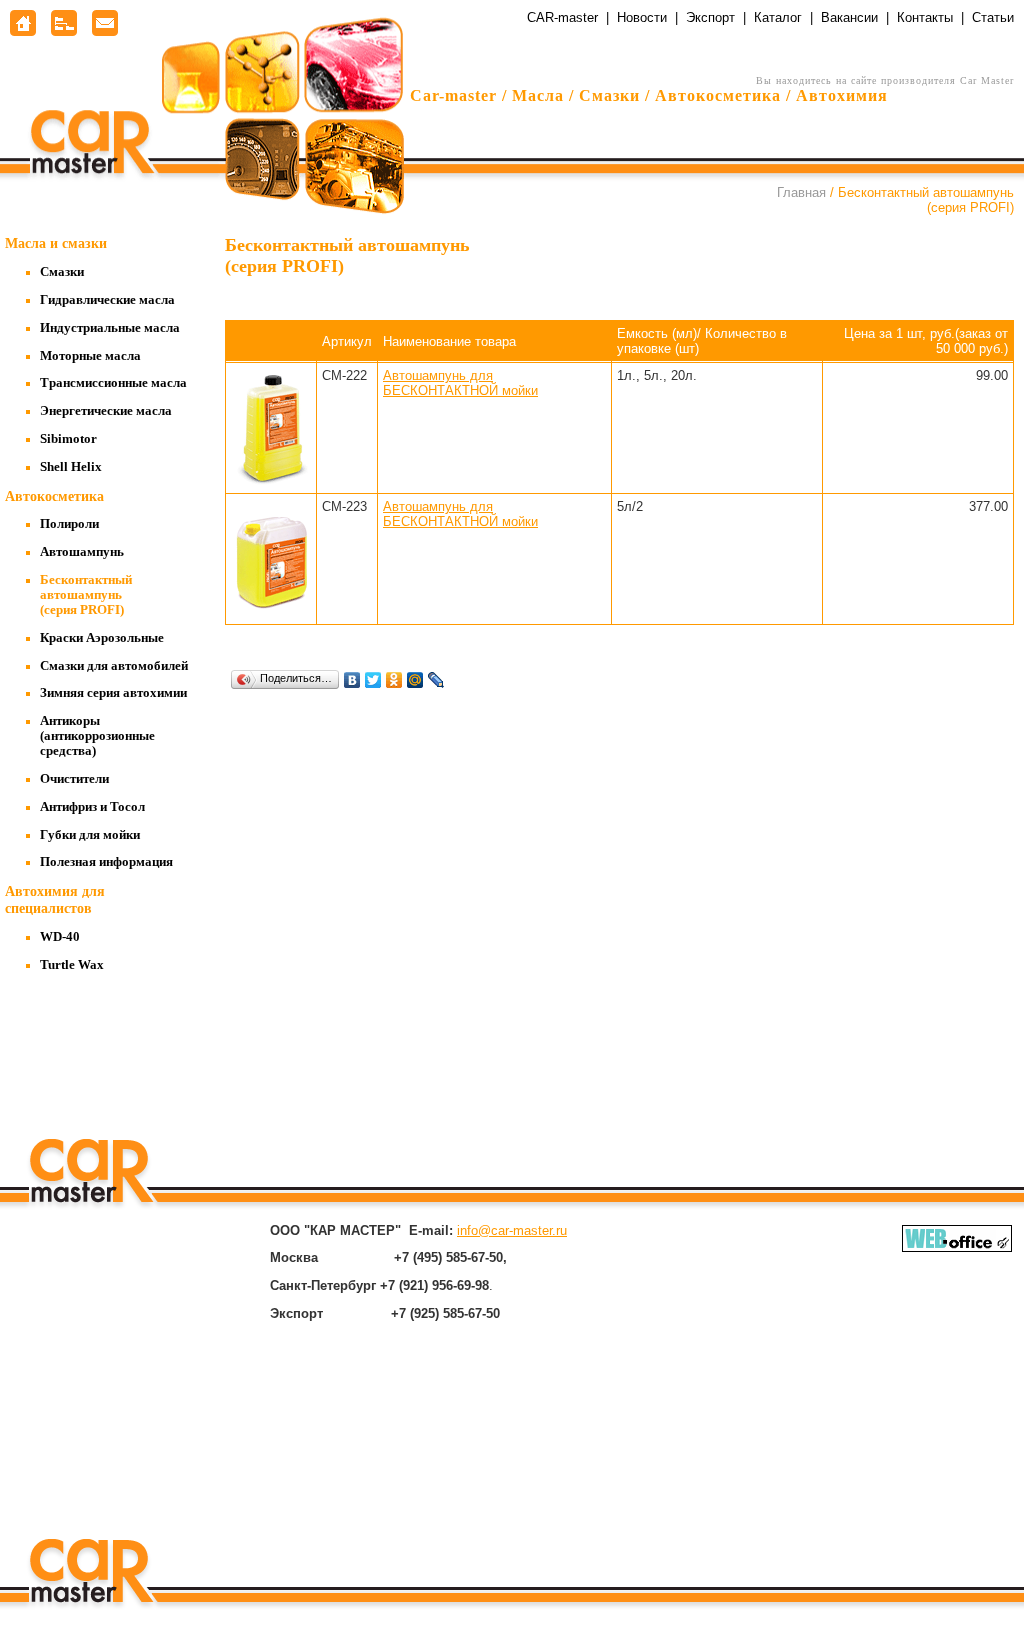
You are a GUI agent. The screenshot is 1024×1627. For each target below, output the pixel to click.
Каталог (778, 17)
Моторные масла (90, 356)
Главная (801, 192)
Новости (642, 17)
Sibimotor (68, 439)
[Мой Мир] (415, 680)
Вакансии (849, 17)
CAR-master (562, 17)
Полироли (69, 524)
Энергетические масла (106, 411)
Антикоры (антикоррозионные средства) (97, 736)
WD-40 (60, 937)
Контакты (925, 17)
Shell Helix (71, 467)
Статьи (993, 17)
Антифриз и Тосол (92, 807)
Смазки (62, 272)
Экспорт (710, 17)
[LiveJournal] (436, 680)
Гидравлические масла (107, 300)
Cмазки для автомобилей (114, 666)
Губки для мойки (90, 835)
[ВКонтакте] (352, 680)
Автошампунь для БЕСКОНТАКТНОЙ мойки (460, 383)
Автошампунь (82, 552)
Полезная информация (106, 862)
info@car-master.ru (512, 1230)
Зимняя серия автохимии (113, 693)
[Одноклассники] (394, 680)
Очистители (74, 779)
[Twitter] (373, 680)
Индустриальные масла (110, 328)
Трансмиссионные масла (113, 383)
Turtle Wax (72, 965)
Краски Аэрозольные (102, 638)
